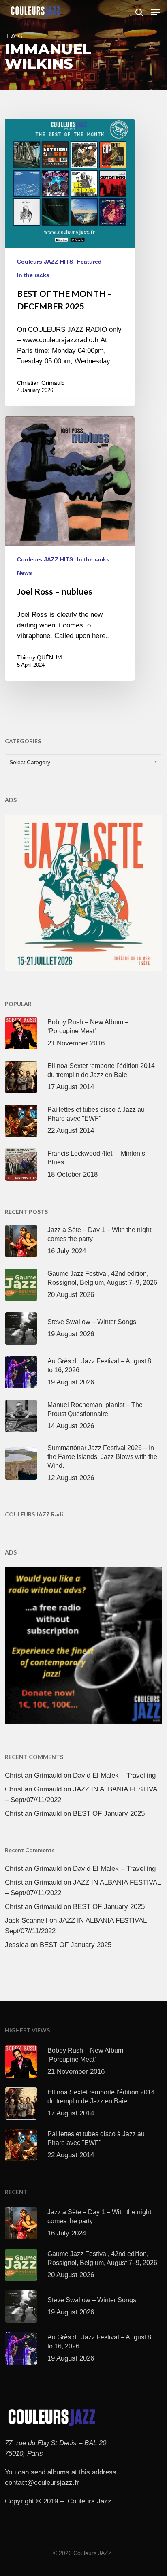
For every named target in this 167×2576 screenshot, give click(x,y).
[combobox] (83, 762)
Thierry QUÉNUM (40, 657)
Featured (89, 262)
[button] (155, 12)
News (25, 573)
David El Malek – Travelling (114, 1775)
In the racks (33, 275)
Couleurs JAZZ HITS (45, 262)
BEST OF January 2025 (109, 1814)
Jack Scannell (26, 1920)
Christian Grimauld (41, 383)
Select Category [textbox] (30, 762)
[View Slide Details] (83, 893)
